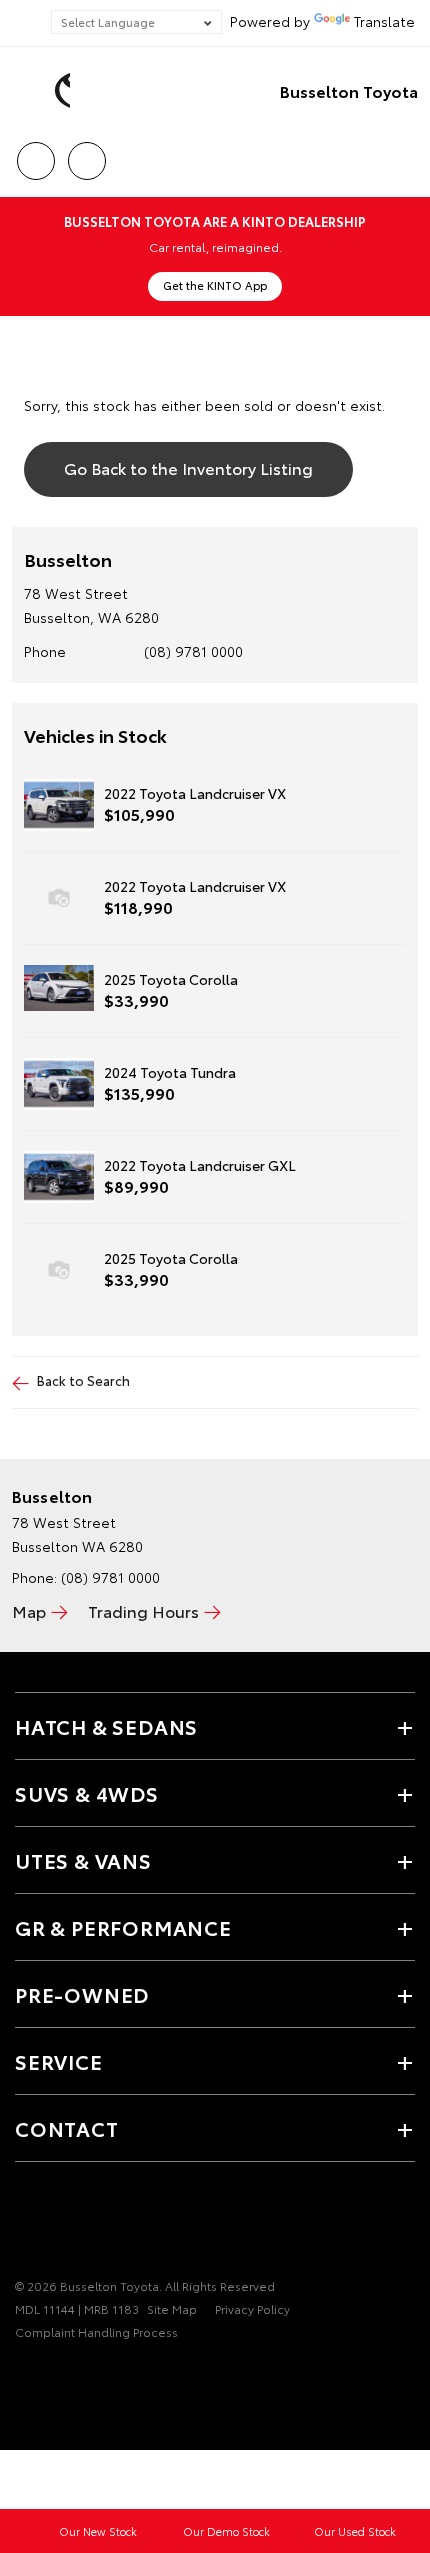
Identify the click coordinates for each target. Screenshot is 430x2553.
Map (29, 1610)
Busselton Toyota (349, 90)
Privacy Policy (252, 2308)
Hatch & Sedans (106, 1726)
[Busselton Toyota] (45, 91)
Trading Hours (143, 1610)
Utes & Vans (83, 1860)
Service (59, 2061)
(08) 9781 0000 (193, 651)
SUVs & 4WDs (87, 1793)
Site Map (172, 2308)
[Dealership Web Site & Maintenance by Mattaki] (54, 2373)
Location (86, 154)
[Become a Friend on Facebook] (27, 2224)
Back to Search (83, 1380)
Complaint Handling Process (96, 2331)
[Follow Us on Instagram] (61, 2224)
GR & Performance (123, 1927)
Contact (67, 2128)
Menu (403, 154)
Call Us (35, 154)
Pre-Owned (82, 1994)
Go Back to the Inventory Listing (188, 467)
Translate (384, 21)
